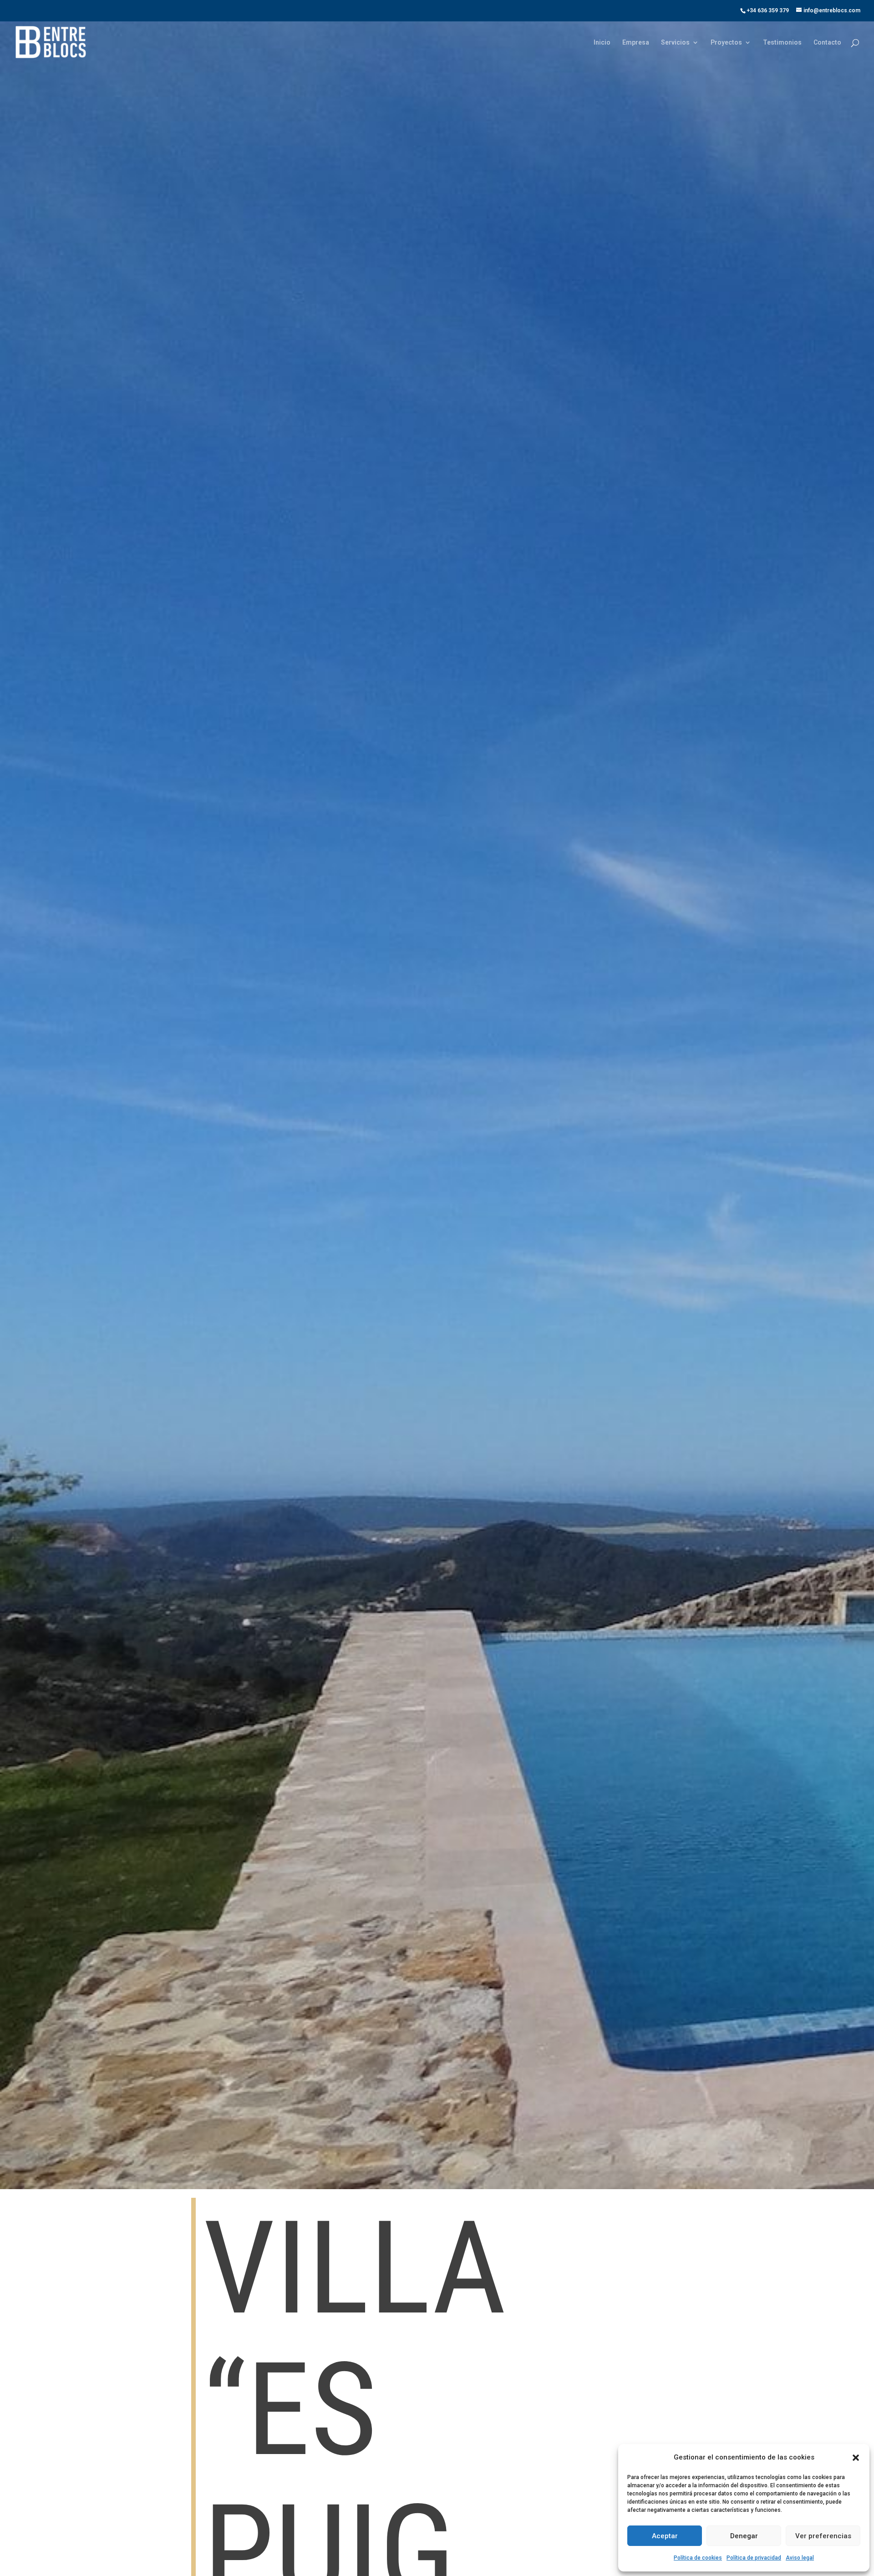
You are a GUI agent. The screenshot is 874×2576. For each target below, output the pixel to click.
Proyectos (726, 43)
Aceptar (665, 2536)
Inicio (602, 43)
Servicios (675, 43)
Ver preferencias (823, 2536)
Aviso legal (800, 2558)
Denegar (744, 2536)
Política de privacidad (754, 2558)
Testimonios (782, 43)
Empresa (636, 43)
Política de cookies (698, 2558)
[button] (856, 2458)
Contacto (827, 43)
